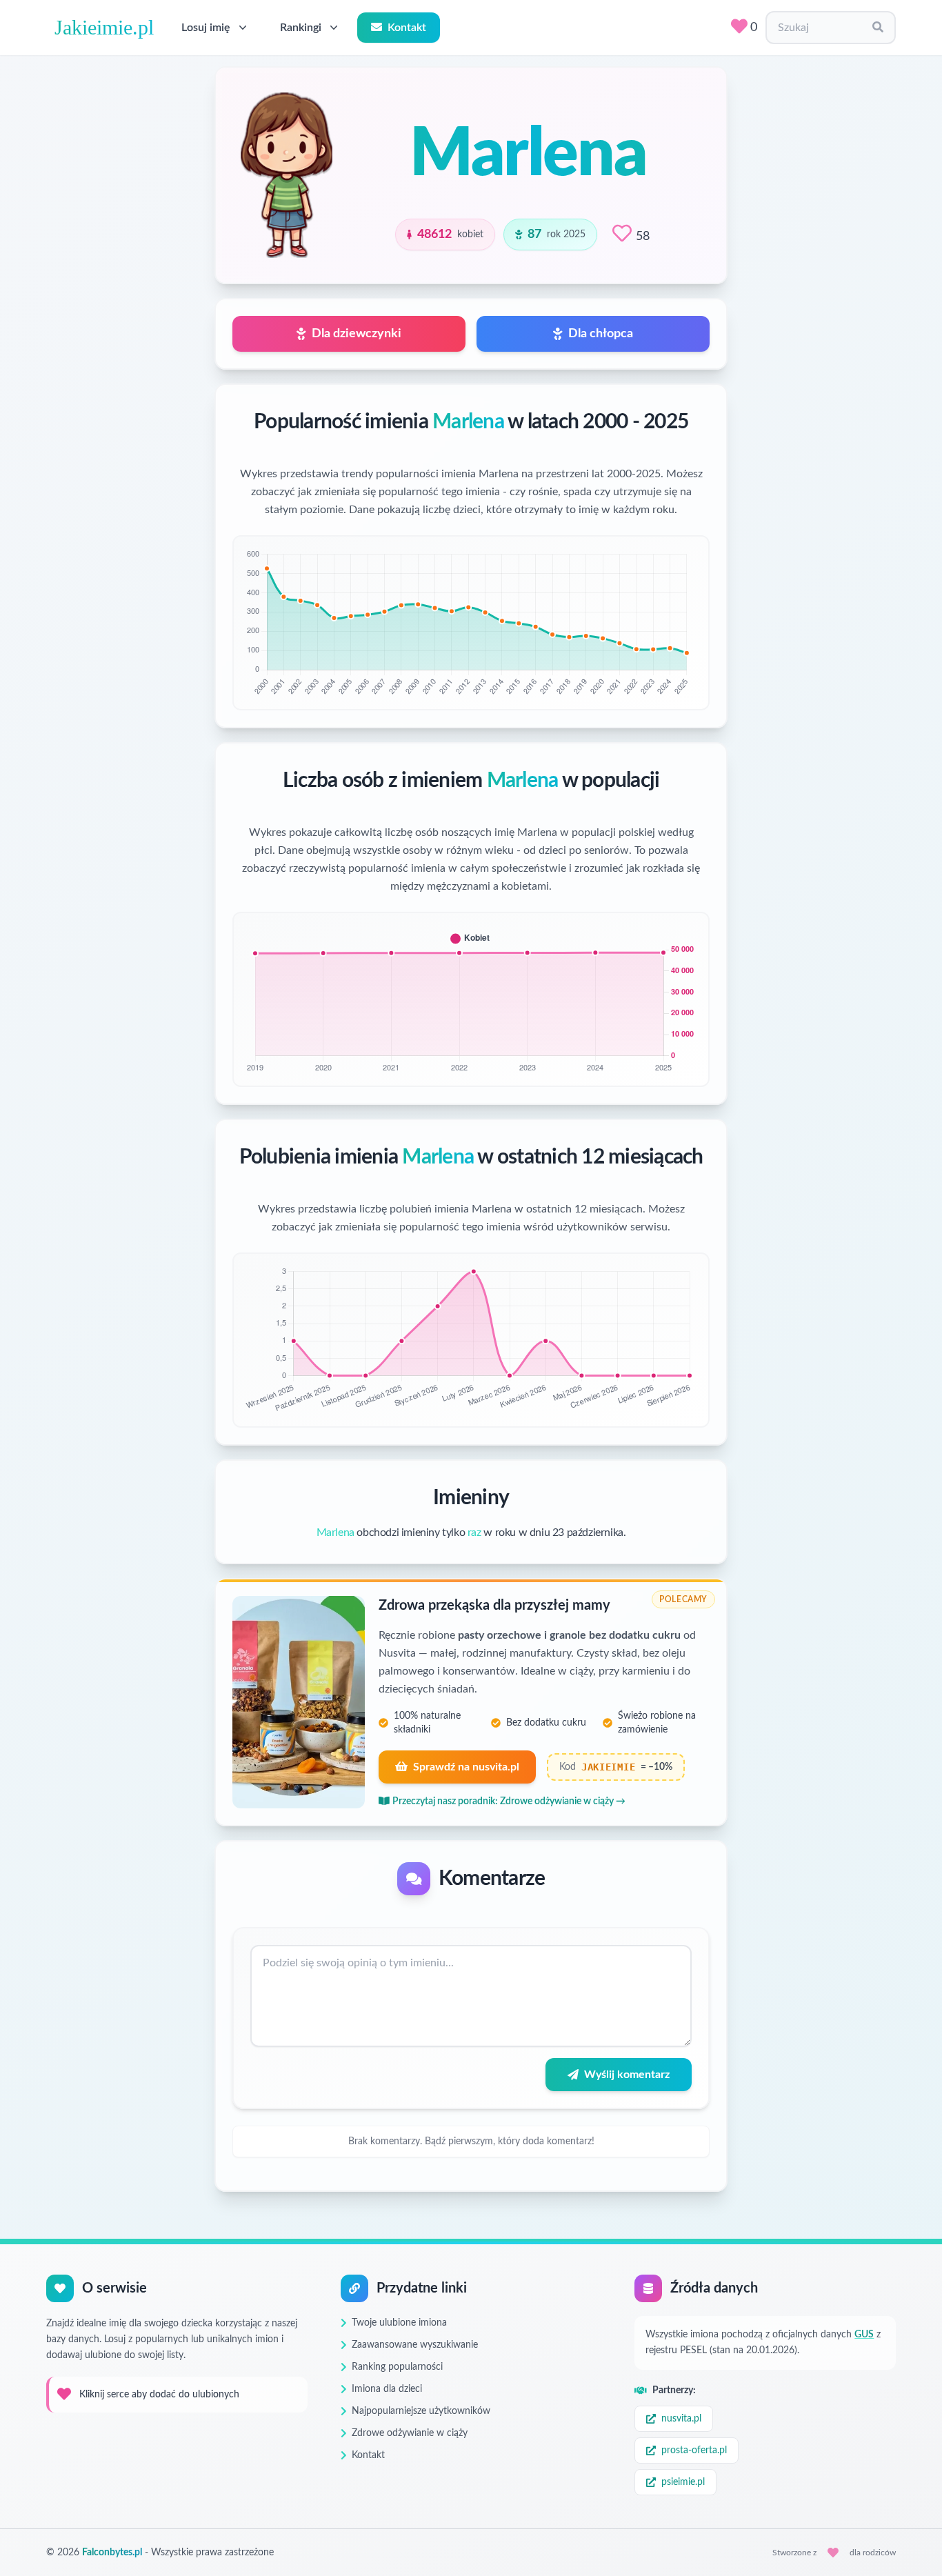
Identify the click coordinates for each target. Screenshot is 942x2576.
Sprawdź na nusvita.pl (466, 1767)
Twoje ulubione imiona (399, 2323)
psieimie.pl (683, 2482)
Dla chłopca (601, 334)
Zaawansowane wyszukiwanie (415, 2345)
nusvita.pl (681, 2419)
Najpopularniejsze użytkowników (421, 2411)
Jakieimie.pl (104, 27)
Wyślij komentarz (627, 2075)
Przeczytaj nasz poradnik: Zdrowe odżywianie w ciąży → (509, 1801)
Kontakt (407, 28)
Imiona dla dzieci (387, 2389)
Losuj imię (206, 28)
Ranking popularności (397, 2367)
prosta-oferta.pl (694, 2450)
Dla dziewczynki (357, 334)
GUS (864, 2335)
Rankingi (301, 28)
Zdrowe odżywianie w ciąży (410, 2433)
